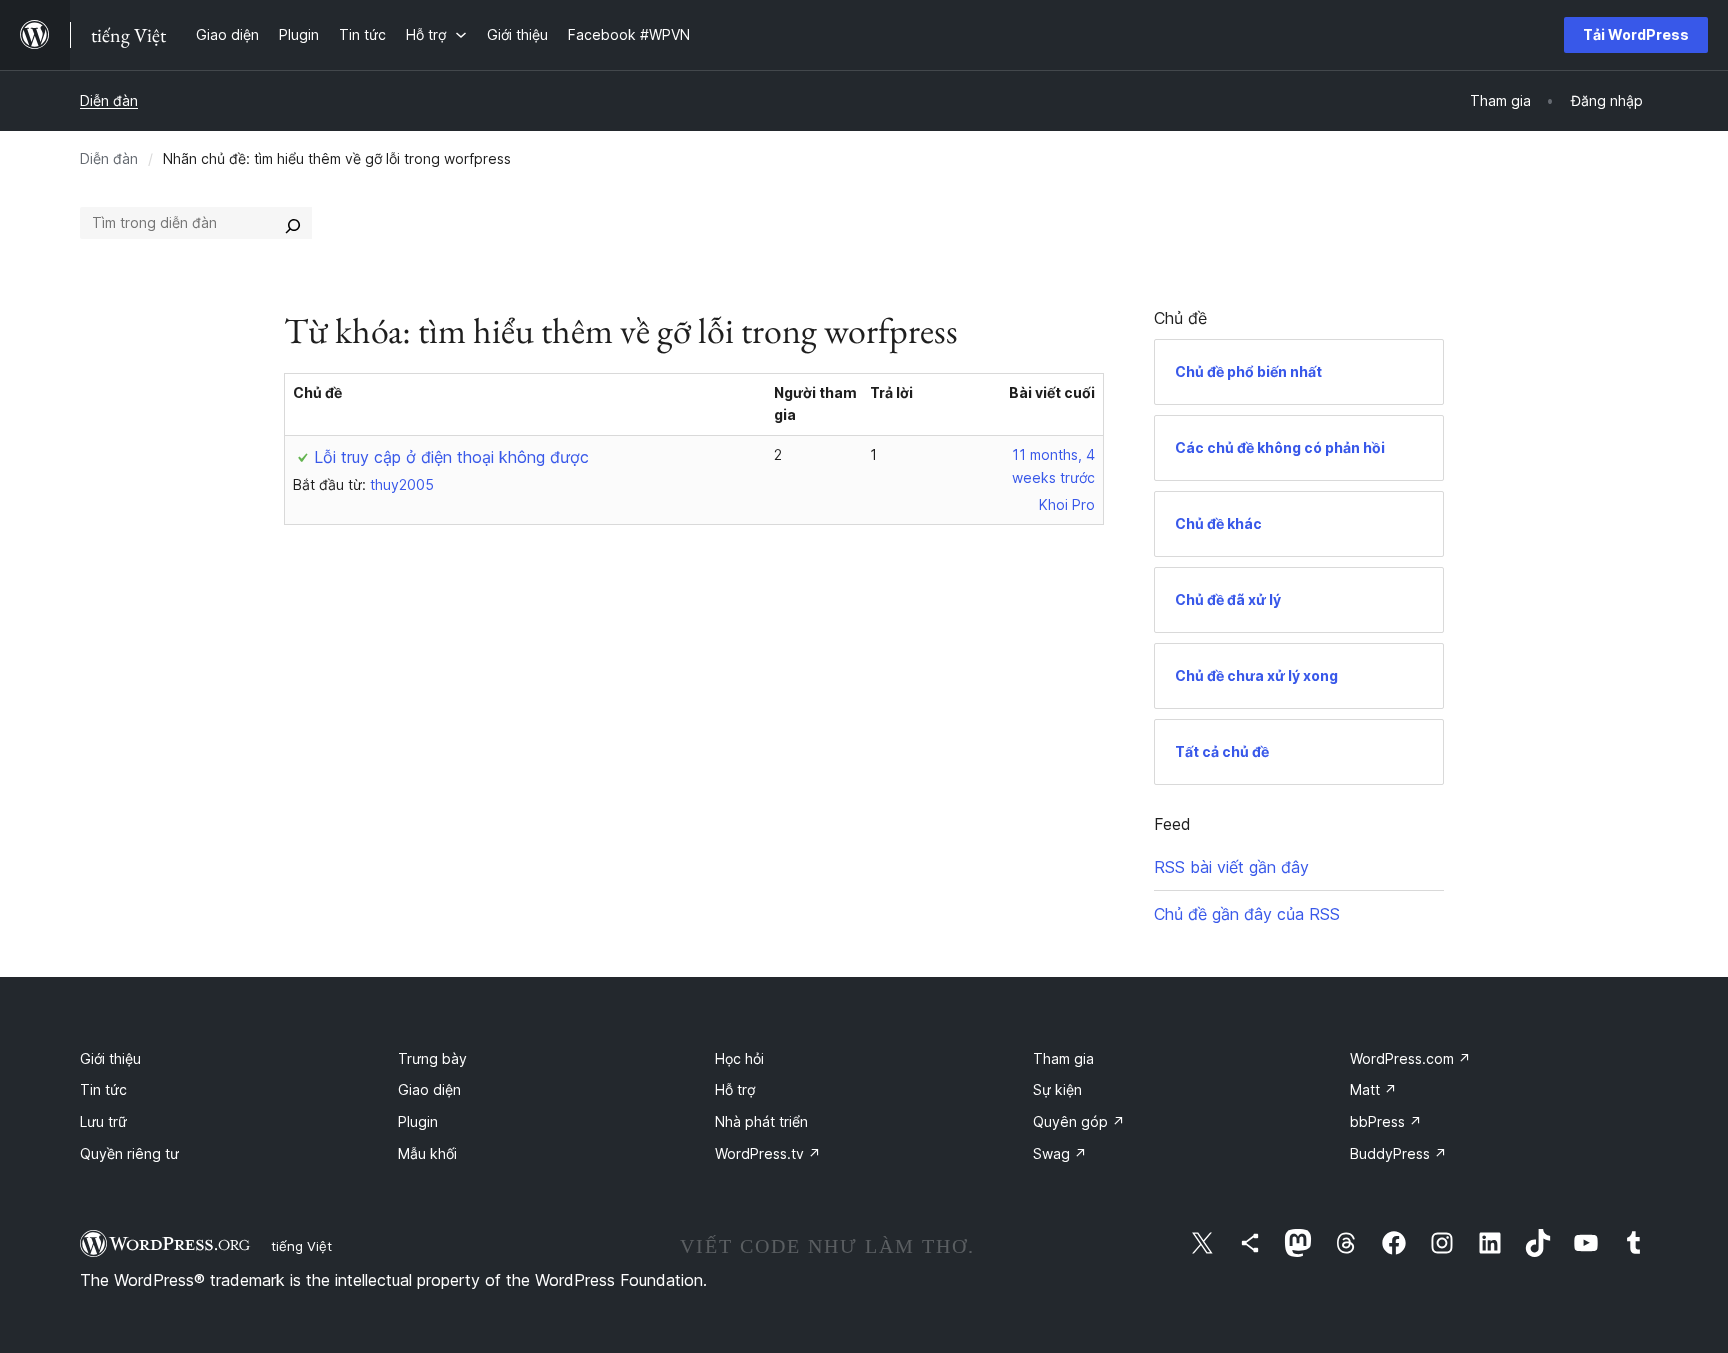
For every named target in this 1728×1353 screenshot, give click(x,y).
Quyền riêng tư (129, 1153)
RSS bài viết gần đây (1231, 867)
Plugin (418, 1121)
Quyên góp (1079, 1121)
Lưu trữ (103, 1121)
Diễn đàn (109, 100)
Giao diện (429, 1089)
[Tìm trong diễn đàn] (293, 223)
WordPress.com (1410, 1058)
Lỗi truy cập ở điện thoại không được (451, 457)
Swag (1060, 1153)
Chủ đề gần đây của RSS (1247, 914)
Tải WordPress (1636, 34)
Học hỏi (739, 1058)
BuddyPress (1398, 1153)
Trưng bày (432, 1058)
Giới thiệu (110, 1058)
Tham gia (1063, 1058)
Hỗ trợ (735, 1089)
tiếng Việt (301, 1246)
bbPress (1386, 1121)
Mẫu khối (427, 1153)
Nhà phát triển (761, 1121)
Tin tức (103, 1089)
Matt (1373, 1089)
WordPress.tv (768, 1153)
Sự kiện (1057, 1089)
